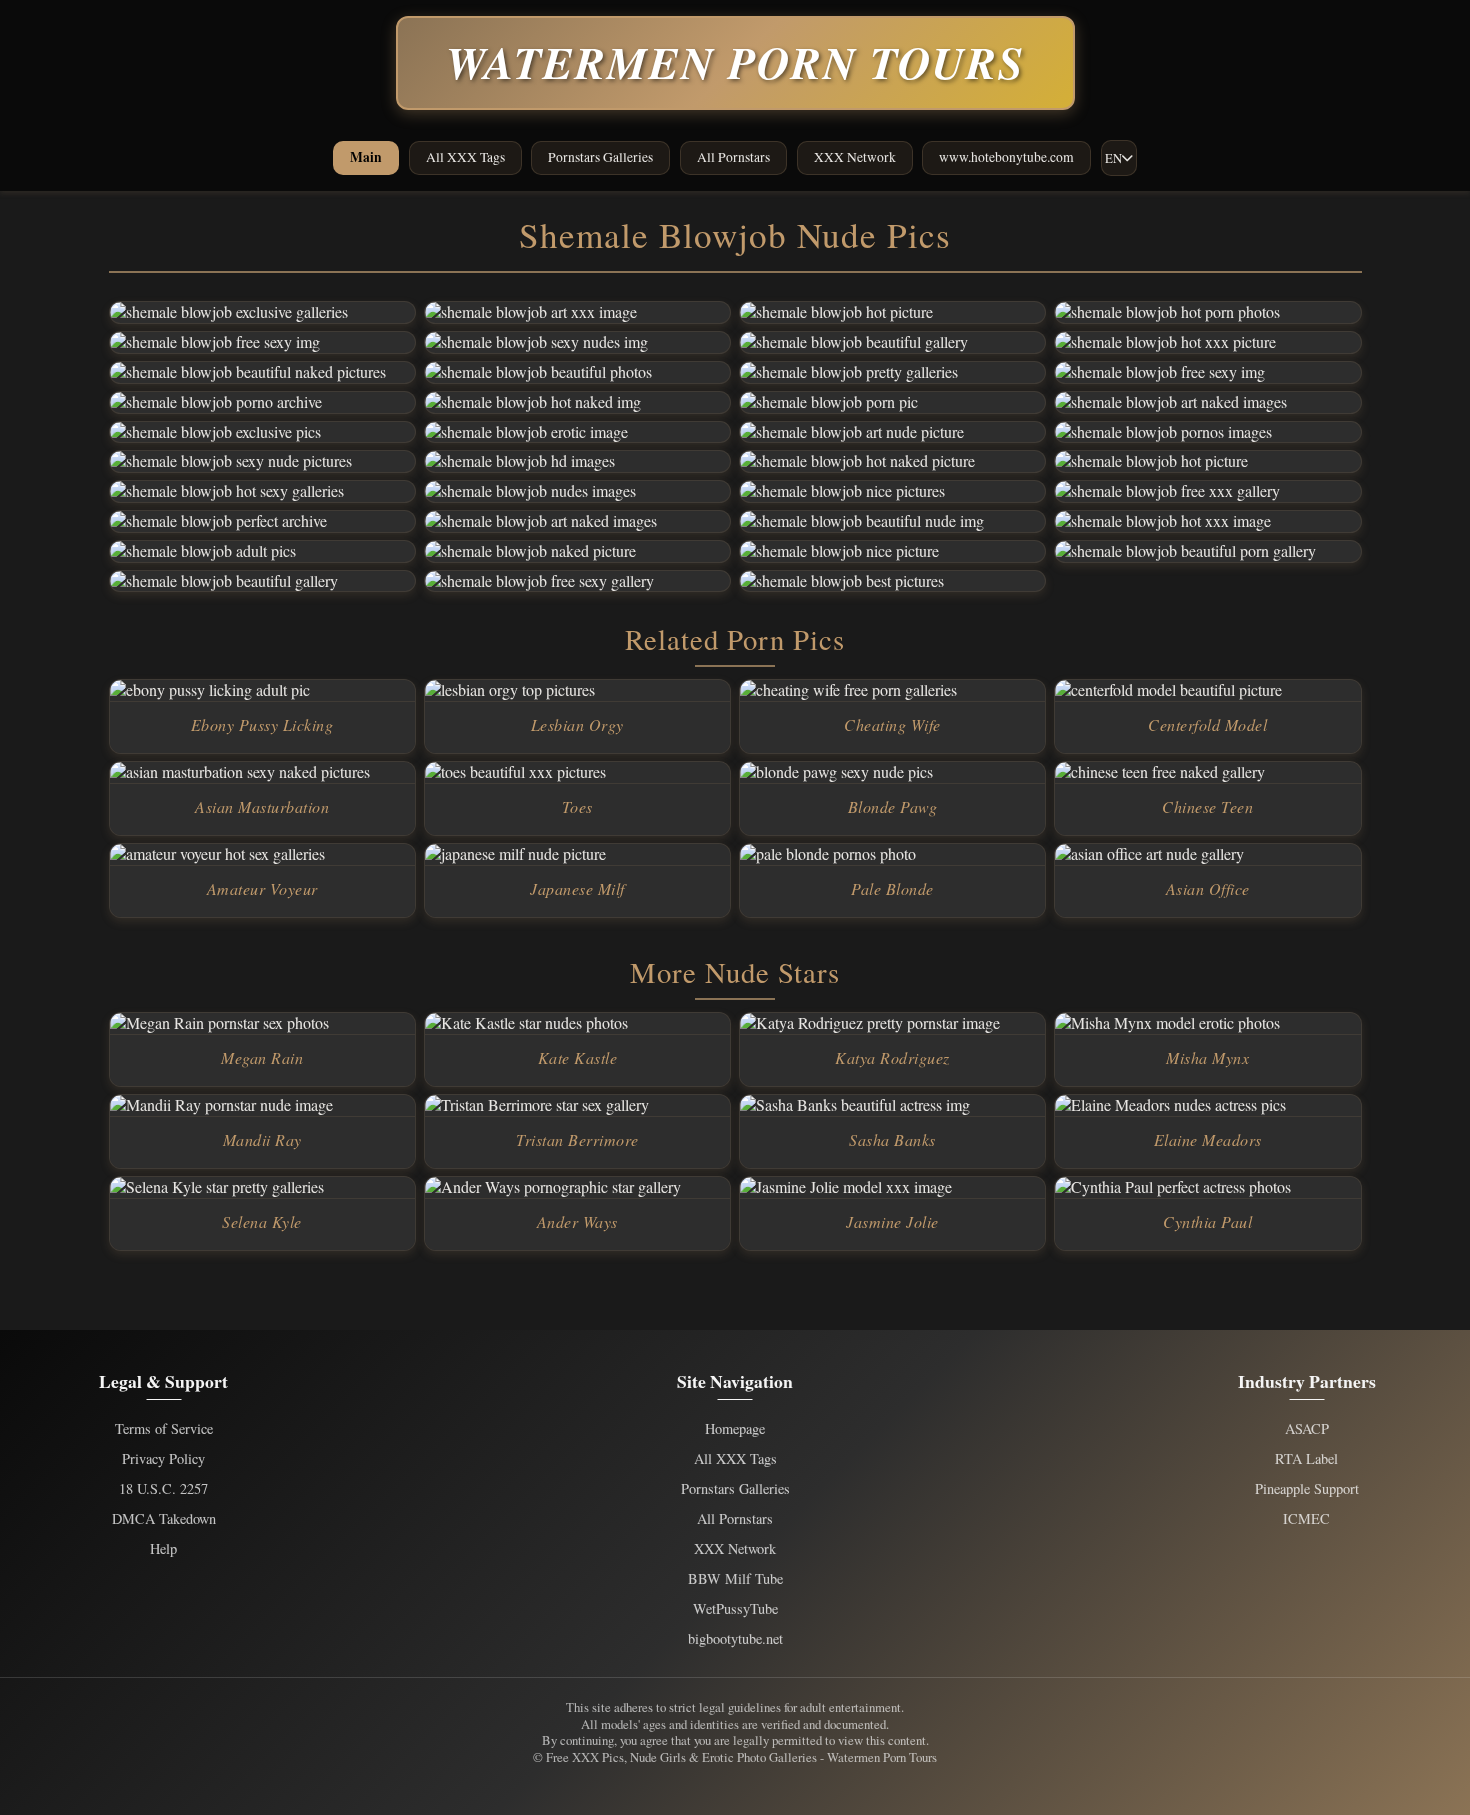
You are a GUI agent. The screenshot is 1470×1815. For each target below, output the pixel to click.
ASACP (1307, 1429)
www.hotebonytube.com (1006, 157)
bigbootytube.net (735, 1639)
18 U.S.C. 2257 (163, 1489)
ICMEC (1306, 1519)
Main (366, 157)
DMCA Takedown (164, 1519)
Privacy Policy (163, 1459)
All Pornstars (733, 157)
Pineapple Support (1307, 1489)
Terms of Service (164, 1429)
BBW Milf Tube (735, 1579)
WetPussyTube (735, 1609)
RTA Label (1306, 1459)
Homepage (735, 1429)
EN (1113, 158)
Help (163, 1549)
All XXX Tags (465, 157)
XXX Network (855, 157)
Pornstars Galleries (600, 157)
